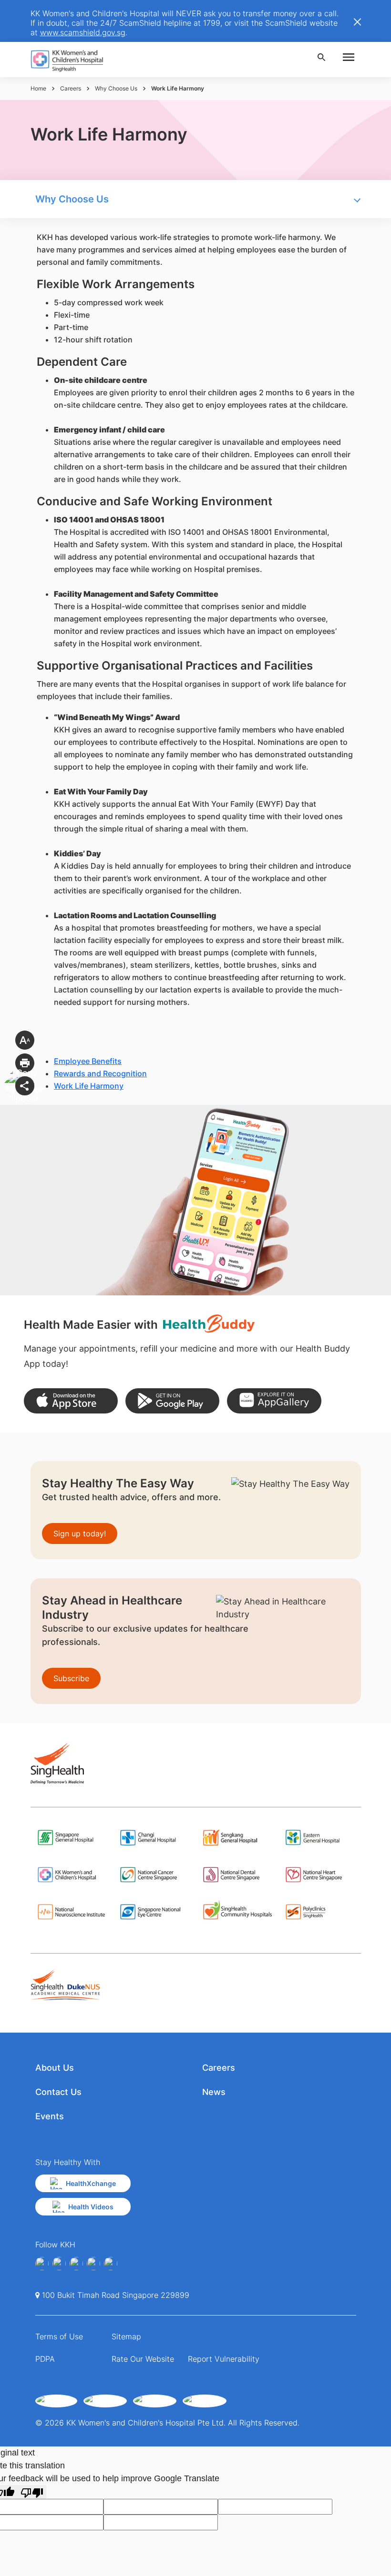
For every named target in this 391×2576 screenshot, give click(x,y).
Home (38, 88)
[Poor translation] (32, 2492)
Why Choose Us (116, 88)
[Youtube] (59, 2264)
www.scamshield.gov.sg (83, 32)
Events (50, 2116)
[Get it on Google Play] (172, 1401)
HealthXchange (91, 2183)
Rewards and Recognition (100, 1073)
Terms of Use (59, 2336)
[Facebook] (42, 2264)
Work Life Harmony (89, 1086)
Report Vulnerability (224, 2359)
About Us (55, 2068)
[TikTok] (111, 2264)
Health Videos (91, 2207)
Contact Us (58, 2092)
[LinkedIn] (93, 2264)
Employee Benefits (88, 1061)
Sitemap (126, 2336)
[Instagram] (76, 2264)
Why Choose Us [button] (72, 199)
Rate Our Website (143, 2359)
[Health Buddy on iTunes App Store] (71, 1401)
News (214, 2092)
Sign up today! (80, 1534)
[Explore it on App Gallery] (274, 1401)
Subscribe (71, 1678)
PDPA (45, 2359)
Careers (71, 88)
